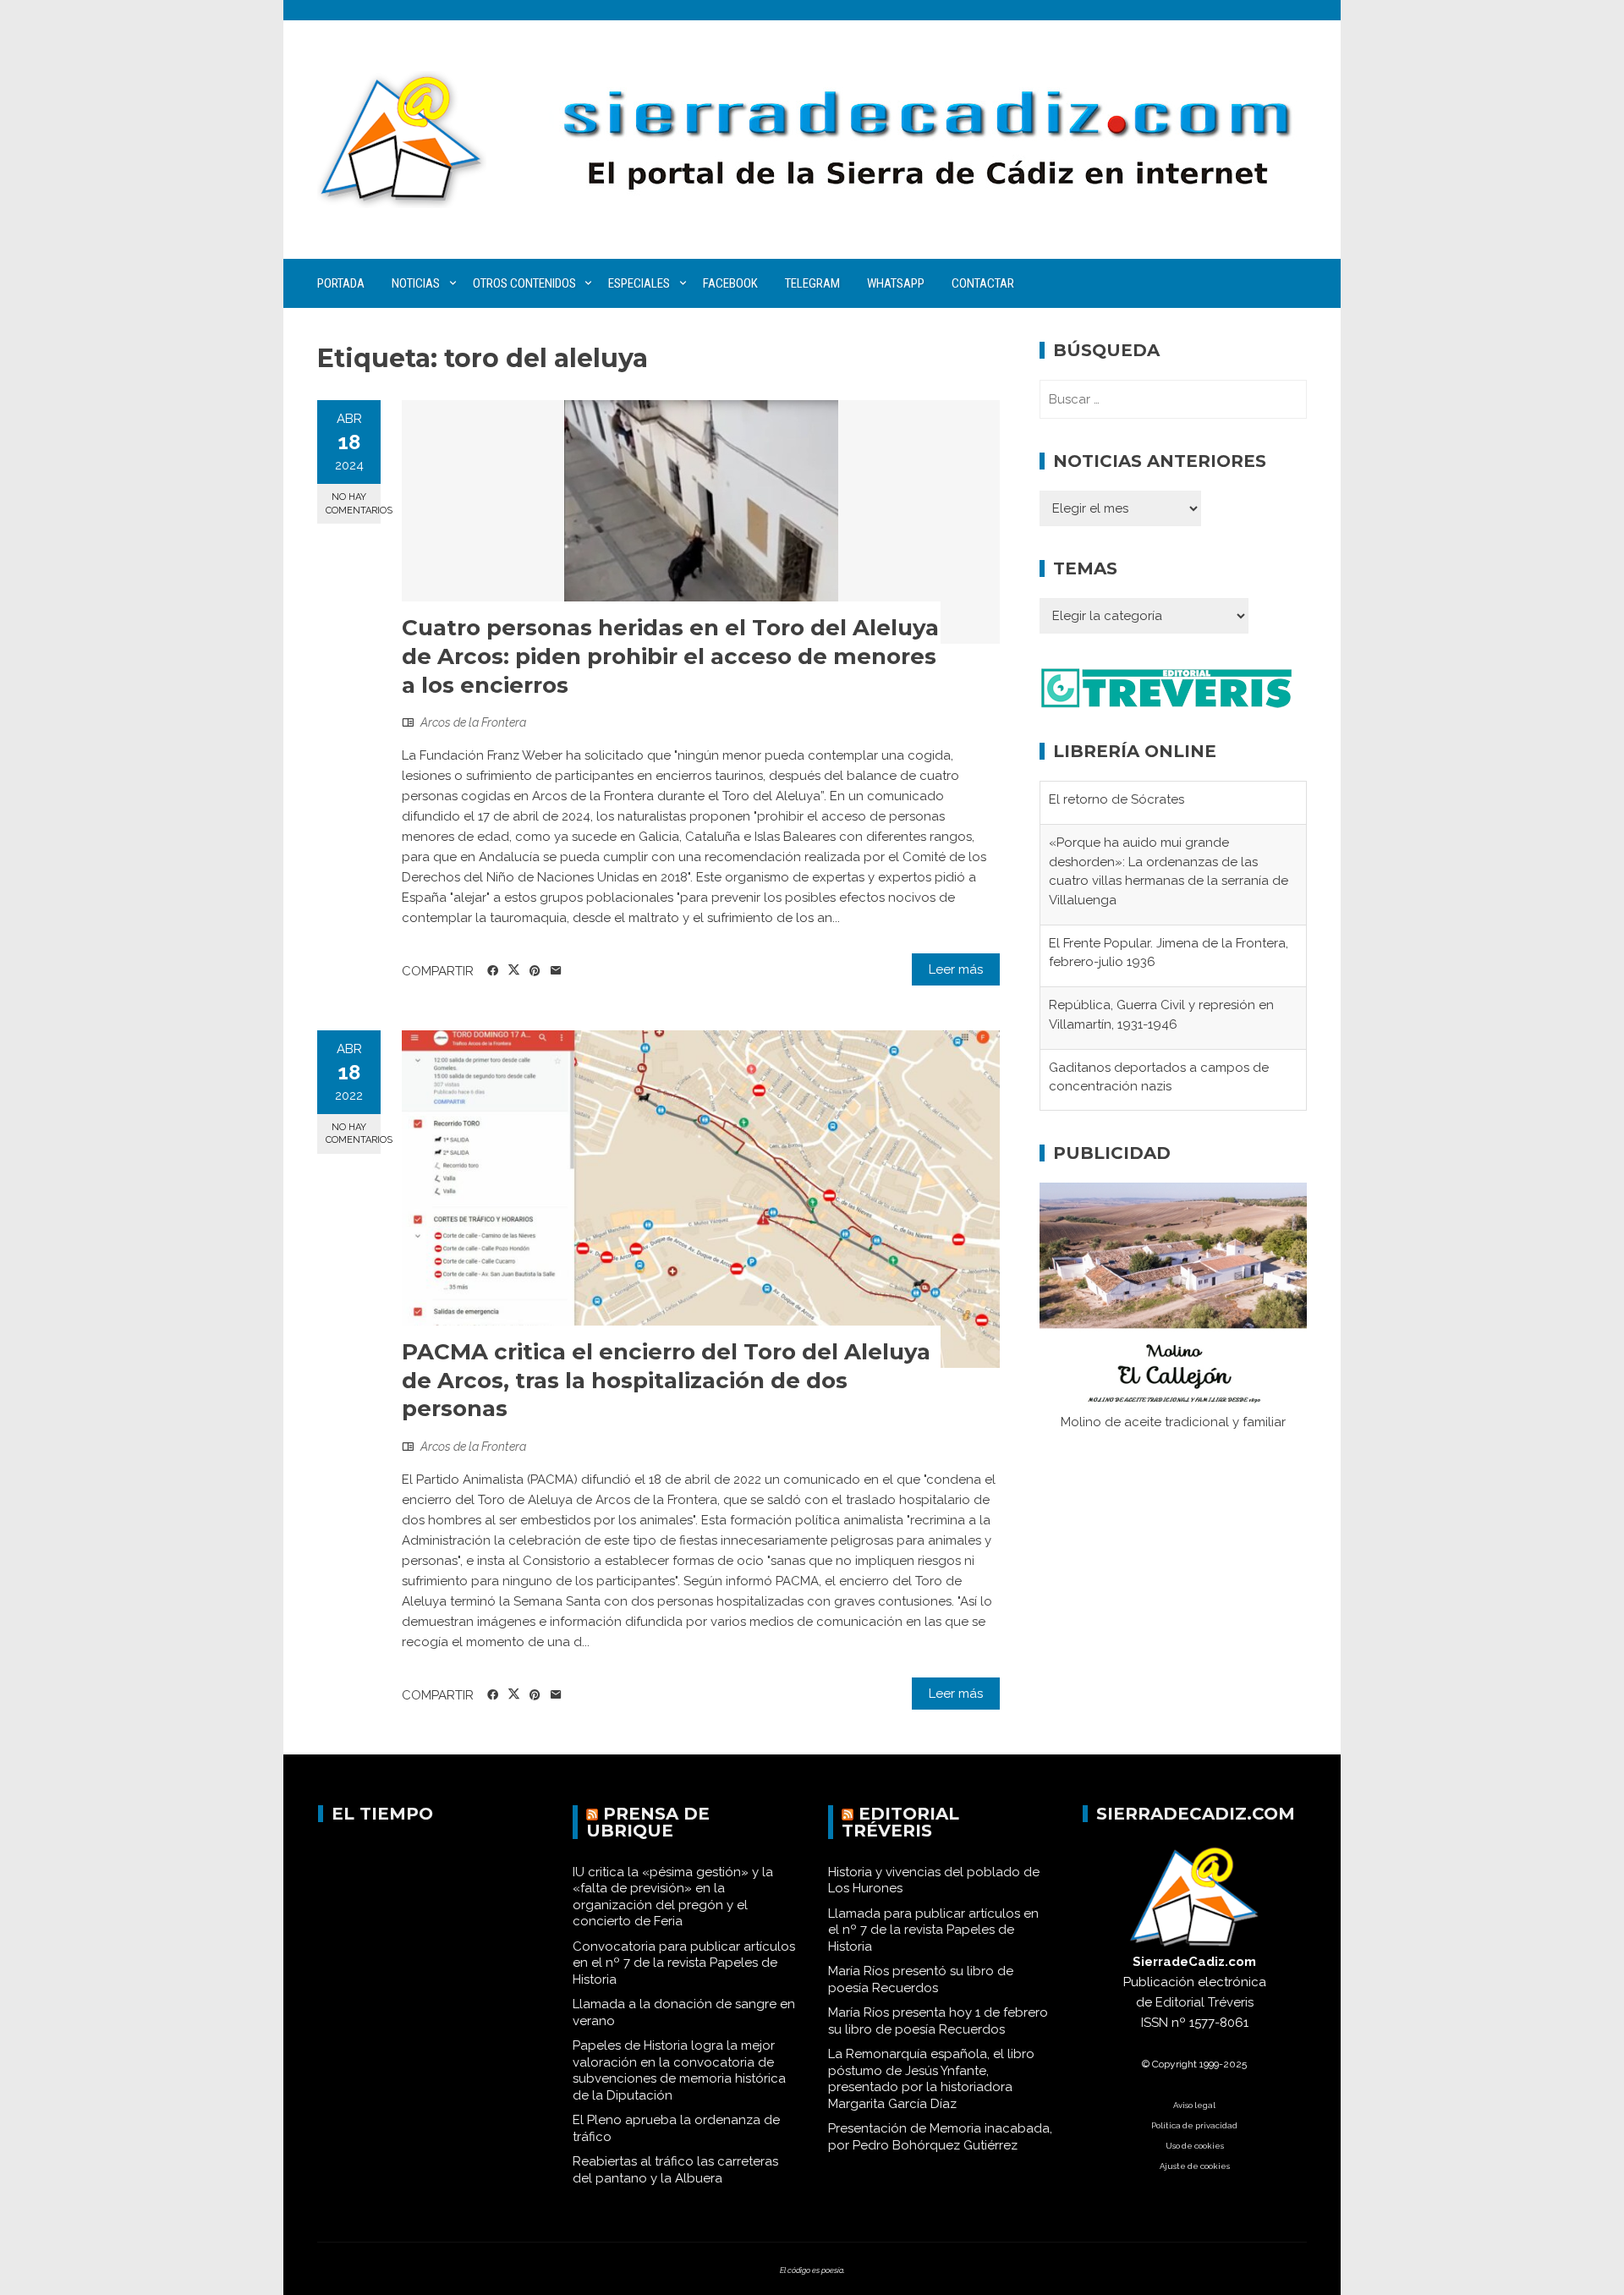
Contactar (983, 283)
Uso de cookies (1195, 2146)
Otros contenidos (524, 283)
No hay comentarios (353, 503)
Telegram (812, 283)
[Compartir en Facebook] (493, 971)
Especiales (639, 283)
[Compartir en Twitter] (514, 970)
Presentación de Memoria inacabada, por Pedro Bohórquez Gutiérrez (940, 2137)
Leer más (956, 969)
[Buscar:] (1173, 399)
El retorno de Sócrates (1116, 799)
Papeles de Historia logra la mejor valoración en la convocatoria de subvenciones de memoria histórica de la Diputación (679, 2070)
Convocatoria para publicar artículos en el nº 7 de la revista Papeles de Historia (684, 1963)
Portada (341, 283)
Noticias (416, 283)
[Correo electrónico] (556, 971)
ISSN (1155, 2023)
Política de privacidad (1194, 2125)
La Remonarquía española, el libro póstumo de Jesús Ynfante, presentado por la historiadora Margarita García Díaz (931, 2079)
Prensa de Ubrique (648, 1822)
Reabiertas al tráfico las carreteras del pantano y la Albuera (675, 2170)
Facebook (730, 283)
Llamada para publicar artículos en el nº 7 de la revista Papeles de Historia (933, 1930)
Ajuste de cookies (1195, 2166)
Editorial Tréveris (900, 1822)
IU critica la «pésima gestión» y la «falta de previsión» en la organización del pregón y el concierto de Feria (673, 1897)
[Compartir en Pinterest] (535, 971)
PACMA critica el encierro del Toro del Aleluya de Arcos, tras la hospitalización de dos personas (666, 1381)
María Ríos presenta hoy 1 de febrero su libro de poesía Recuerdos (938, 2021)
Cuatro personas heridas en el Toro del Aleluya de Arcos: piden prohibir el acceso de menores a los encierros (670, 656)
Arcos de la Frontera (473, 722)
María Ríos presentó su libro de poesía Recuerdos (921, 1979)
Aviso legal (1194, 2105)
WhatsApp (896, 283)
